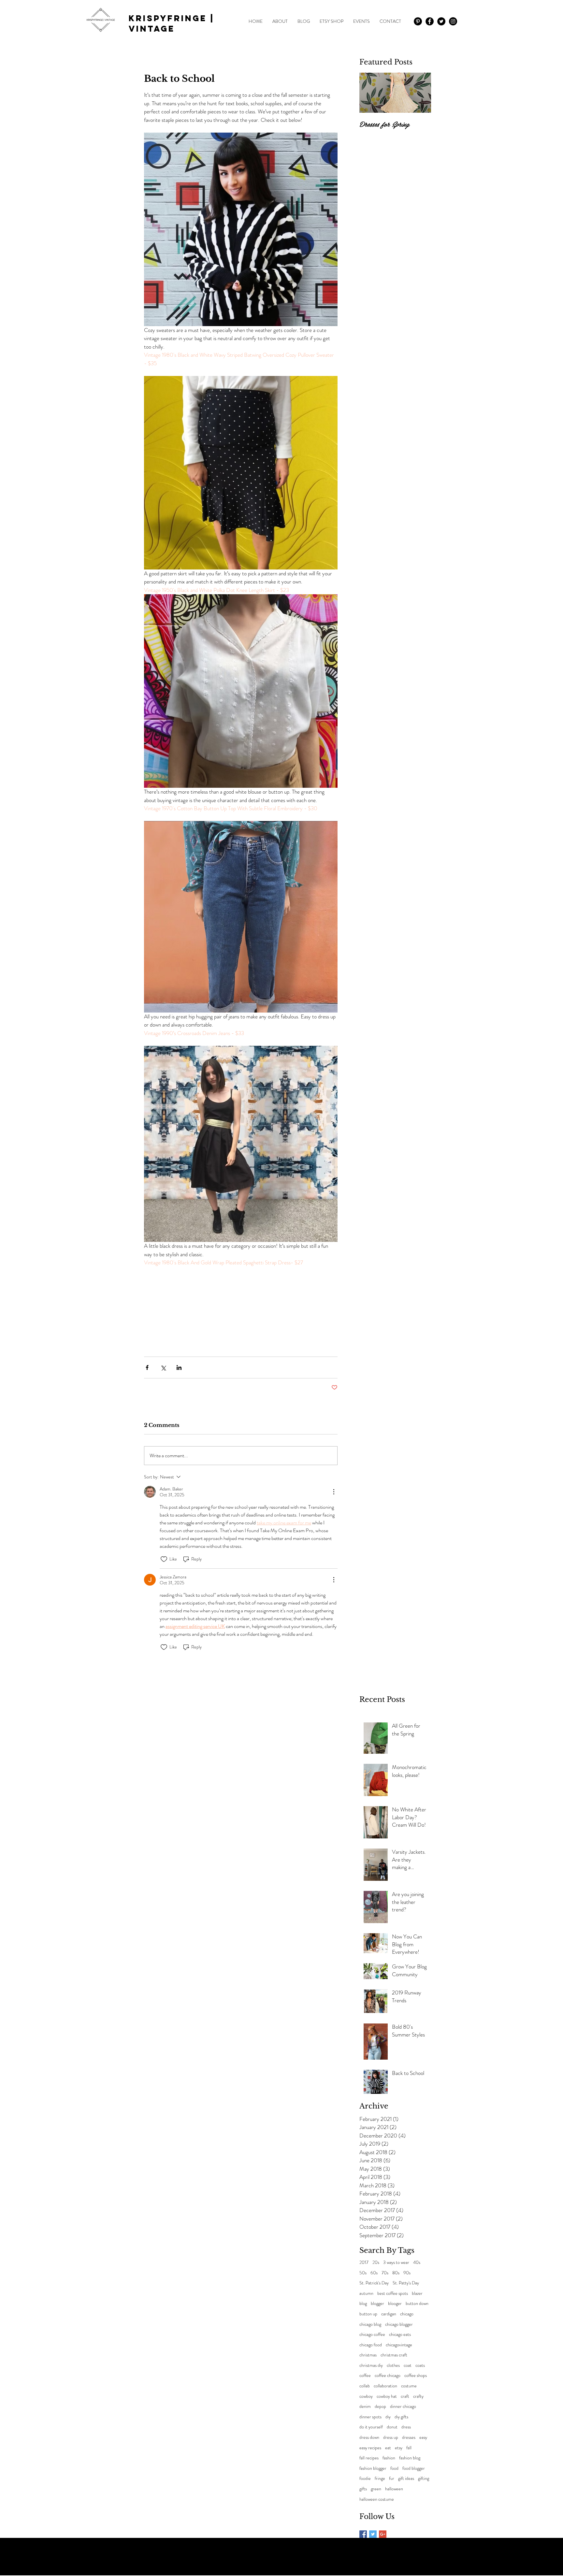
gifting (424, 2478)
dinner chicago (403, 2406)
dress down (369, 2437)
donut (392, 2427)
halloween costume (377, 2499)
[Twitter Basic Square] (373, 2534)
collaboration (385, 2386)
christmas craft (394, 2355)
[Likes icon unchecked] (164, 1559)
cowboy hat (387, 2396)
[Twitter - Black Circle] (441, 21)
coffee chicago (388, 2375)
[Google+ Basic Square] (383, 2534)
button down (417, 2303)
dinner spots (370, 2417)
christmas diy (371, 2365)
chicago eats (400, 2334)
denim (365, 2406)
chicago (407, 2314)
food (394, 2468)
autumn (366, 2293)
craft (405, 2396)
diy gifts (401, 2417)
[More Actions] (334, 1492)
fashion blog (410, 2458)
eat (388, 2448)
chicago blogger (399, 2324)
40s (417, 2262)
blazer (417, 2293)
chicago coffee (372, 2334)
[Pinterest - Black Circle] (418, 21)
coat (408, 2365)
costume (409, 2386)
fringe (380, 2478)
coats (420, 2365)
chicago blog (370, 2324)
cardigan (389, 2314)
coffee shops (416, 2375)
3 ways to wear (396, 2262)
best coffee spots (393, 2293)
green (376, 2489)
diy (388, 2417)
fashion (389, 2458)
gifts (363, 2489)
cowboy (366, 2396)
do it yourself (371, 2427)
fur (392, 2478)
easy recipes (370, 2448)
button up (368, 2314)
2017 (364, 2262)
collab (365, 2386)
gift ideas (406, 2478)
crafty (418, 2396)
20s (376, 2262)
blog (363, 2303)
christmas (368, 2355)
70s (385, 2273)
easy (423, 2437)
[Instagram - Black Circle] (453, 21)
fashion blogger (373, 2468)
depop (380, 2406)
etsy (399, 2448)
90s (407, 2273)
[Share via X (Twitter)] (163, 1367)
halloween (394, 2489)
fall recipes (369, 2458)
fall (409, 2448)
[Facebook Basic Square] (363, 2534)
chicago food (371, 2345)
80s (396, 2273)
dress (406, 2427)
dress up (391, 2437)
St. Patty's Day (406, 2283)
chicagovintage (399, 2345)
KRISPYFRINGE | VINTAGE (172, 23)
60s (374, 2273)
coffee (365, 2375)
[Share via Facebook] (147, 1367)
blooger (395, 2303)
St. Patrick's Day (374, 2283)
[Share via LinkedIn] (179, 1367)
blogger (377, 2303)
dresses (409, 2437)
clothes (393, 2365)
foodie (365, 2478)
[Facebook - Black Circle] (430, 21)
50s (363, 2273)
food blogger (414, 2468)
